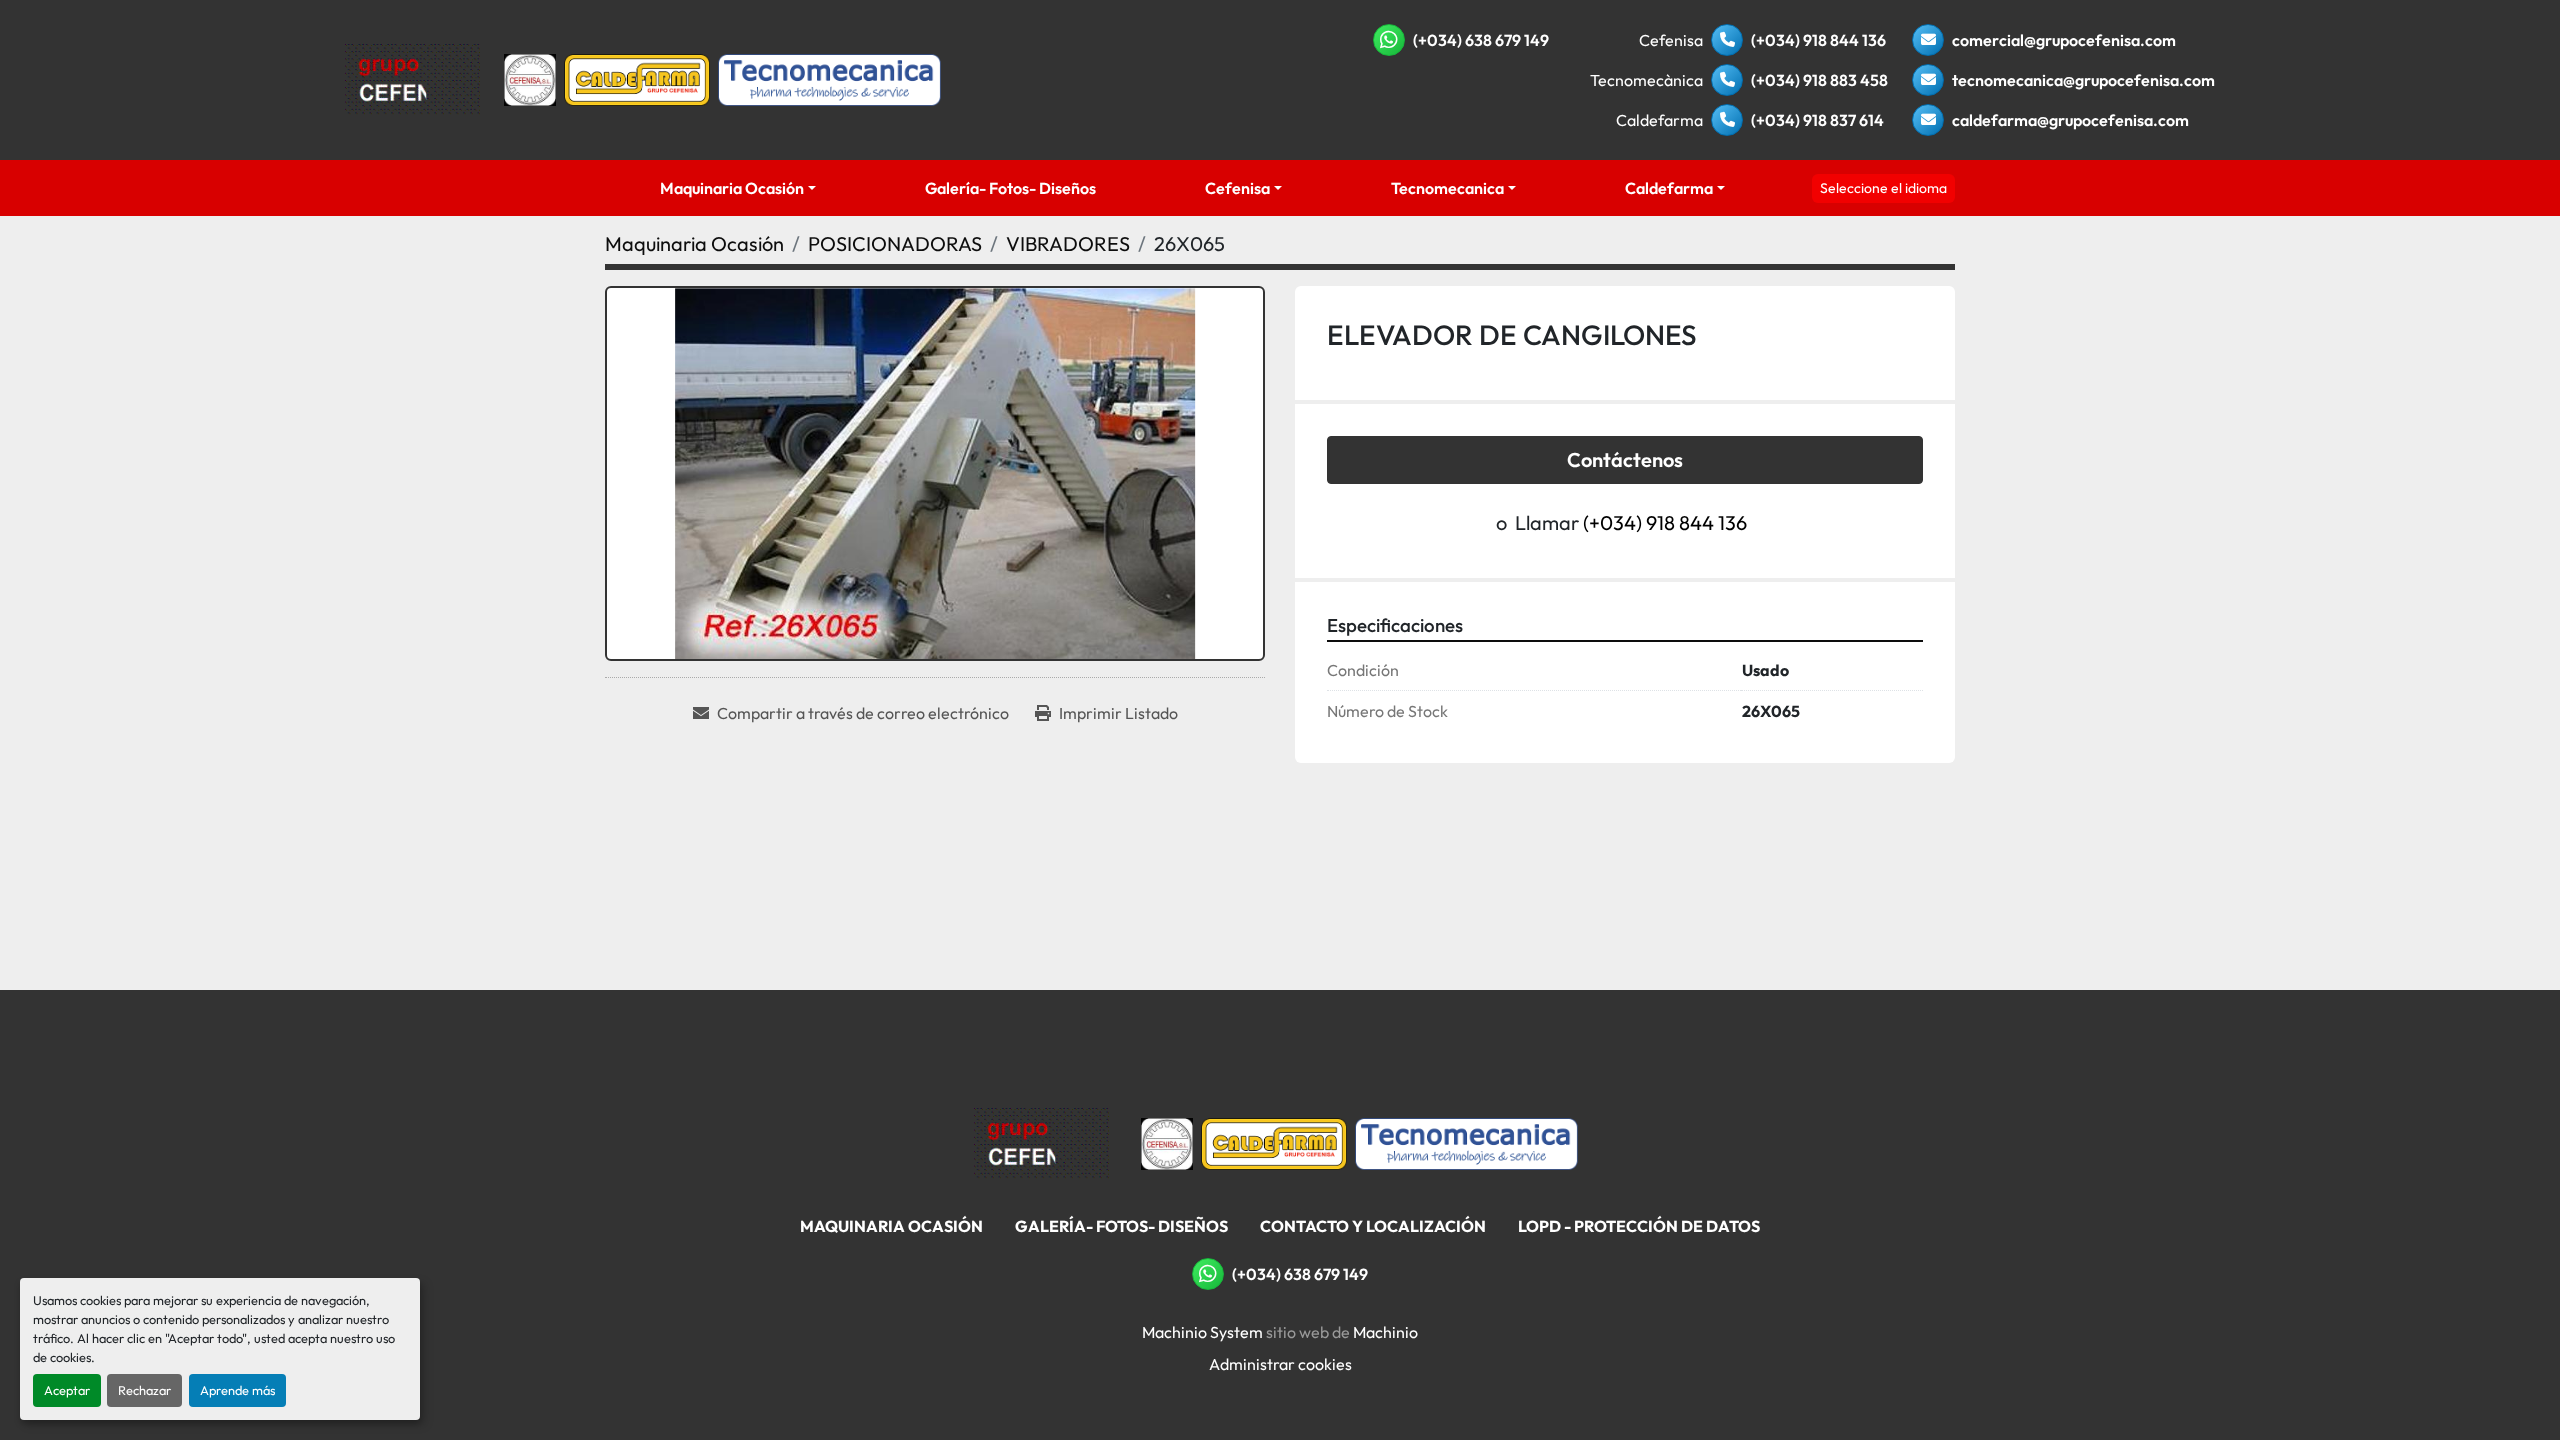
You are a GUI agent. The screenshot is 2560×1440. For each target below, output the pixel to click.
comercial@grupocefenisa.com (2064, 40)
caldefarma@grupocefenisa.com (2070, 120)
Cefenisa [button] (1237, 188)
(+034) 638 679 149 (1481, 40)
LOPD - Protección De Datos (1639, 1226)
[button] (737, 188)
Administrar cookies (1280, 1364)
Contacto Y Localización (1373, 1226)
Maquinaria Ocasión (732, 188)
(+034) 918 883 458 (1819, 80)
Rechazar (144, 1390)
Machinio (1385, 1332)
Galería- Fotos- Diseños (1010, 188)
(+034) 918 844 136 (1818, 40)
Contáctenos (1625, 459)
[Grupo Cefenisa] (1041, 1142)
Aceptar (67, 1390)
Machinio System (1202, 1332)
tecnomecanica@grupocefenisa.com (2083, 80)
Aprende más (237, 1390)
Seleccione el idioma (1883, 188)
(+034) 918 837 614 (1817, 120)
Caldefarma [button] (1669, 188)
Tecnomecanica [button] (1447, 188)
